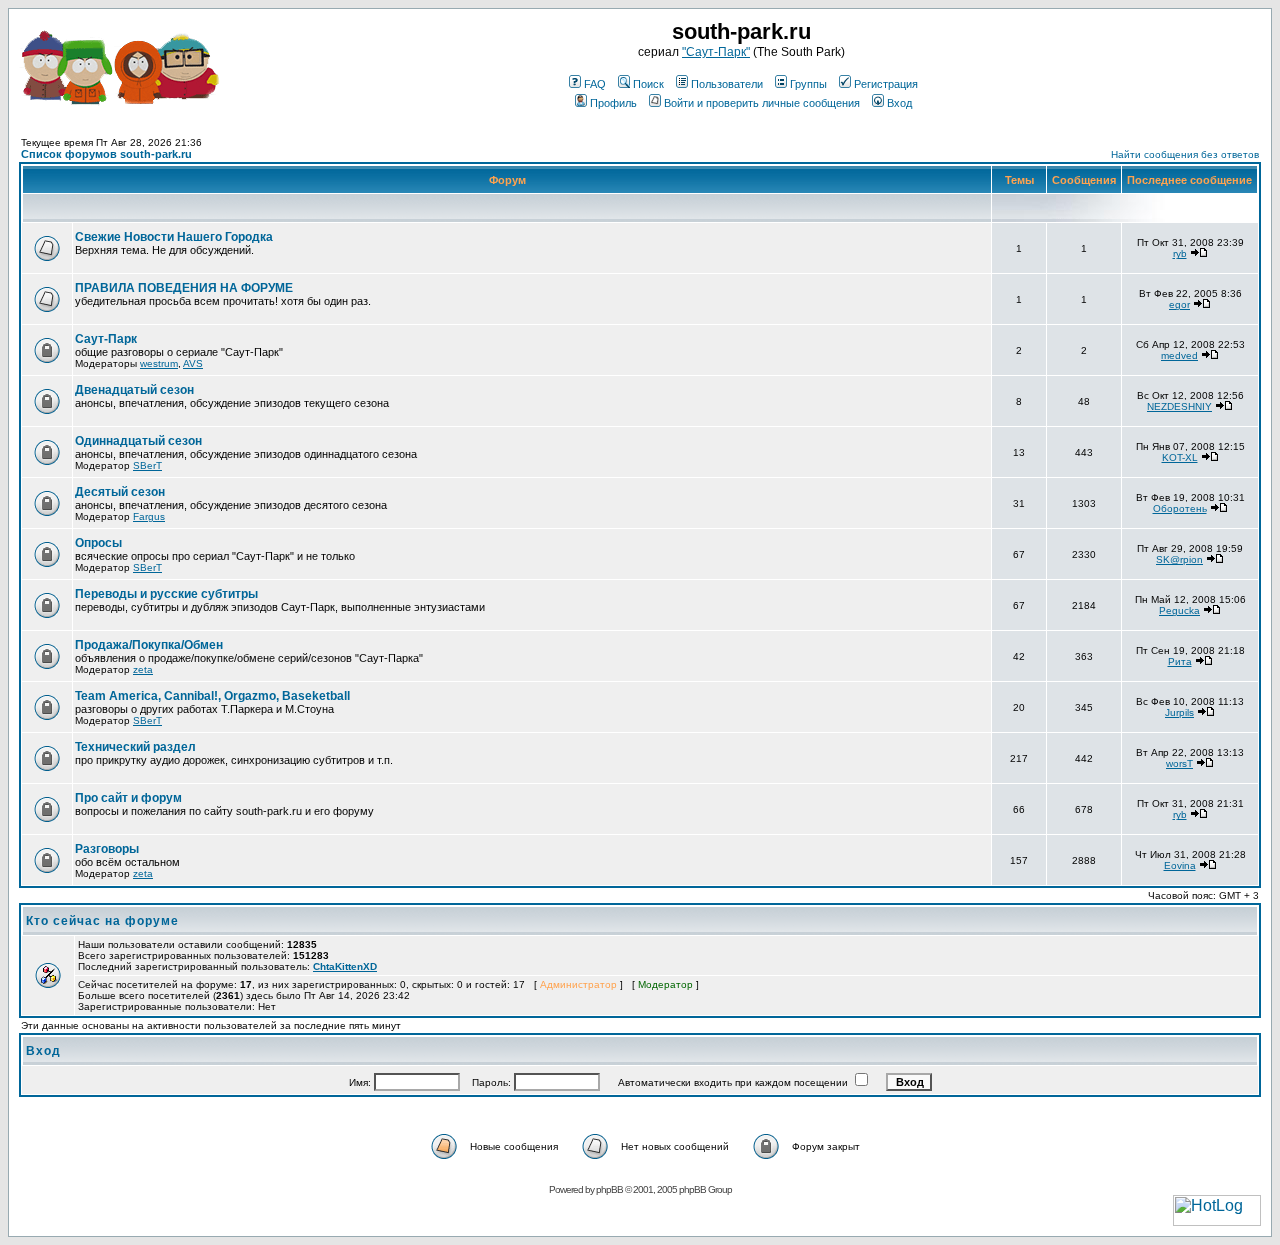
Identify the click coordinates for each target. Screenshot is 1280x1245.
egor (1179, 304)
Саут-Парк (106, 339)
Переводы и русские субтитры (166, 594)
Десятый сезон (120, 492)
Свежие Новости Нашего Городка (174, 237)
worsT (1179, 763)
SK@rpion (1179, 559)
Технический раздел (135, 747)
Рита (1180, 661)
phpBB (609, 1189)
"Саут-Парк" (716, 52)
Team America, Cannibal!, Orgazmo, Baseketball (212, 696)
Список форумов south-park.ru (106, 154)
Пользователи (727, 84)
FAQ (595, 84)
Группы (808, 84)
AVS (193, 363)
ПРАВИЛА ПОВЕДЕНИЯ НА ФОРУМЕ (184, 288)
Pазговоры (107, 849)
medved (1179, 355)
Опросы (98, 543)
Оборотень (1180, 508)
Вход (899, 103)
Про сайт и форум (128, 798)
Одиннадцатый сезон (138, 441)
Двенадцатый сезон (134, 390)
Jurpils (1179, 712)
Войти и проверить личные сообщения (762, 103)
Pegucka (1179, 610)
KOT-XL (1180, 457)
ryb (1180, 253)
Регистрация (886, 84)
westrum (159, 363)
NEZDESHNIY (1179, 406)
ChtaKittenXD (345, 966)
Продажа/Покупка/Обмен (149, 645)
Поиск (648, 84)
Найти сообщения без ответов (1185, 154)
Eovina (1180, 865)
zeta (143, 669)
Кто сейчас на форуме (102, 921)
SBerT (147, 465)
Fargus (149, 516)
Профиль (613, 103)
